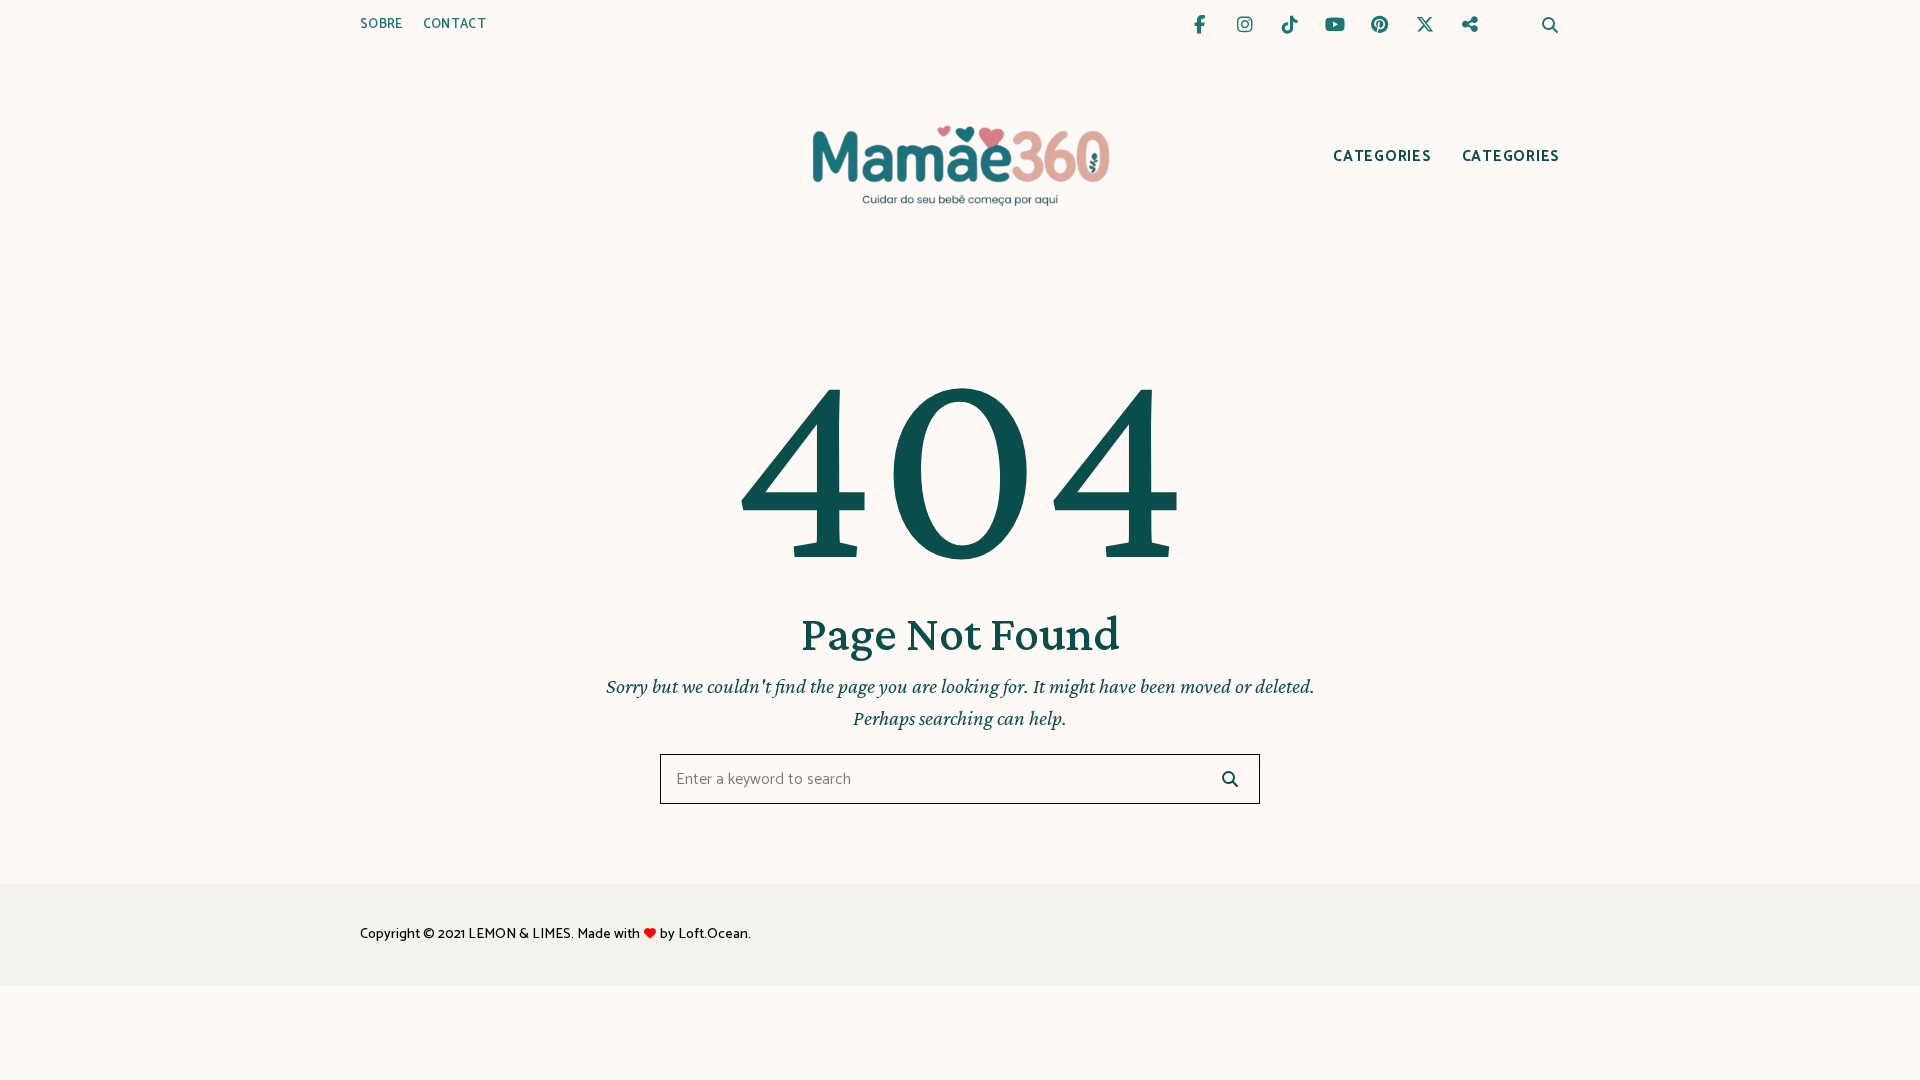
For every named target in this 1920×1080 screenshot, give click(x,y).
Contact (454, 24)
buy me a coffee (1469, 25)
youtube (1334, 25)
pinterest (1379, 25)
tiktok (1289, 25)
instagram (1244, 25)
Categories (1382, 156)
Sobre (381, 24)
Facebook (1199, 25)
